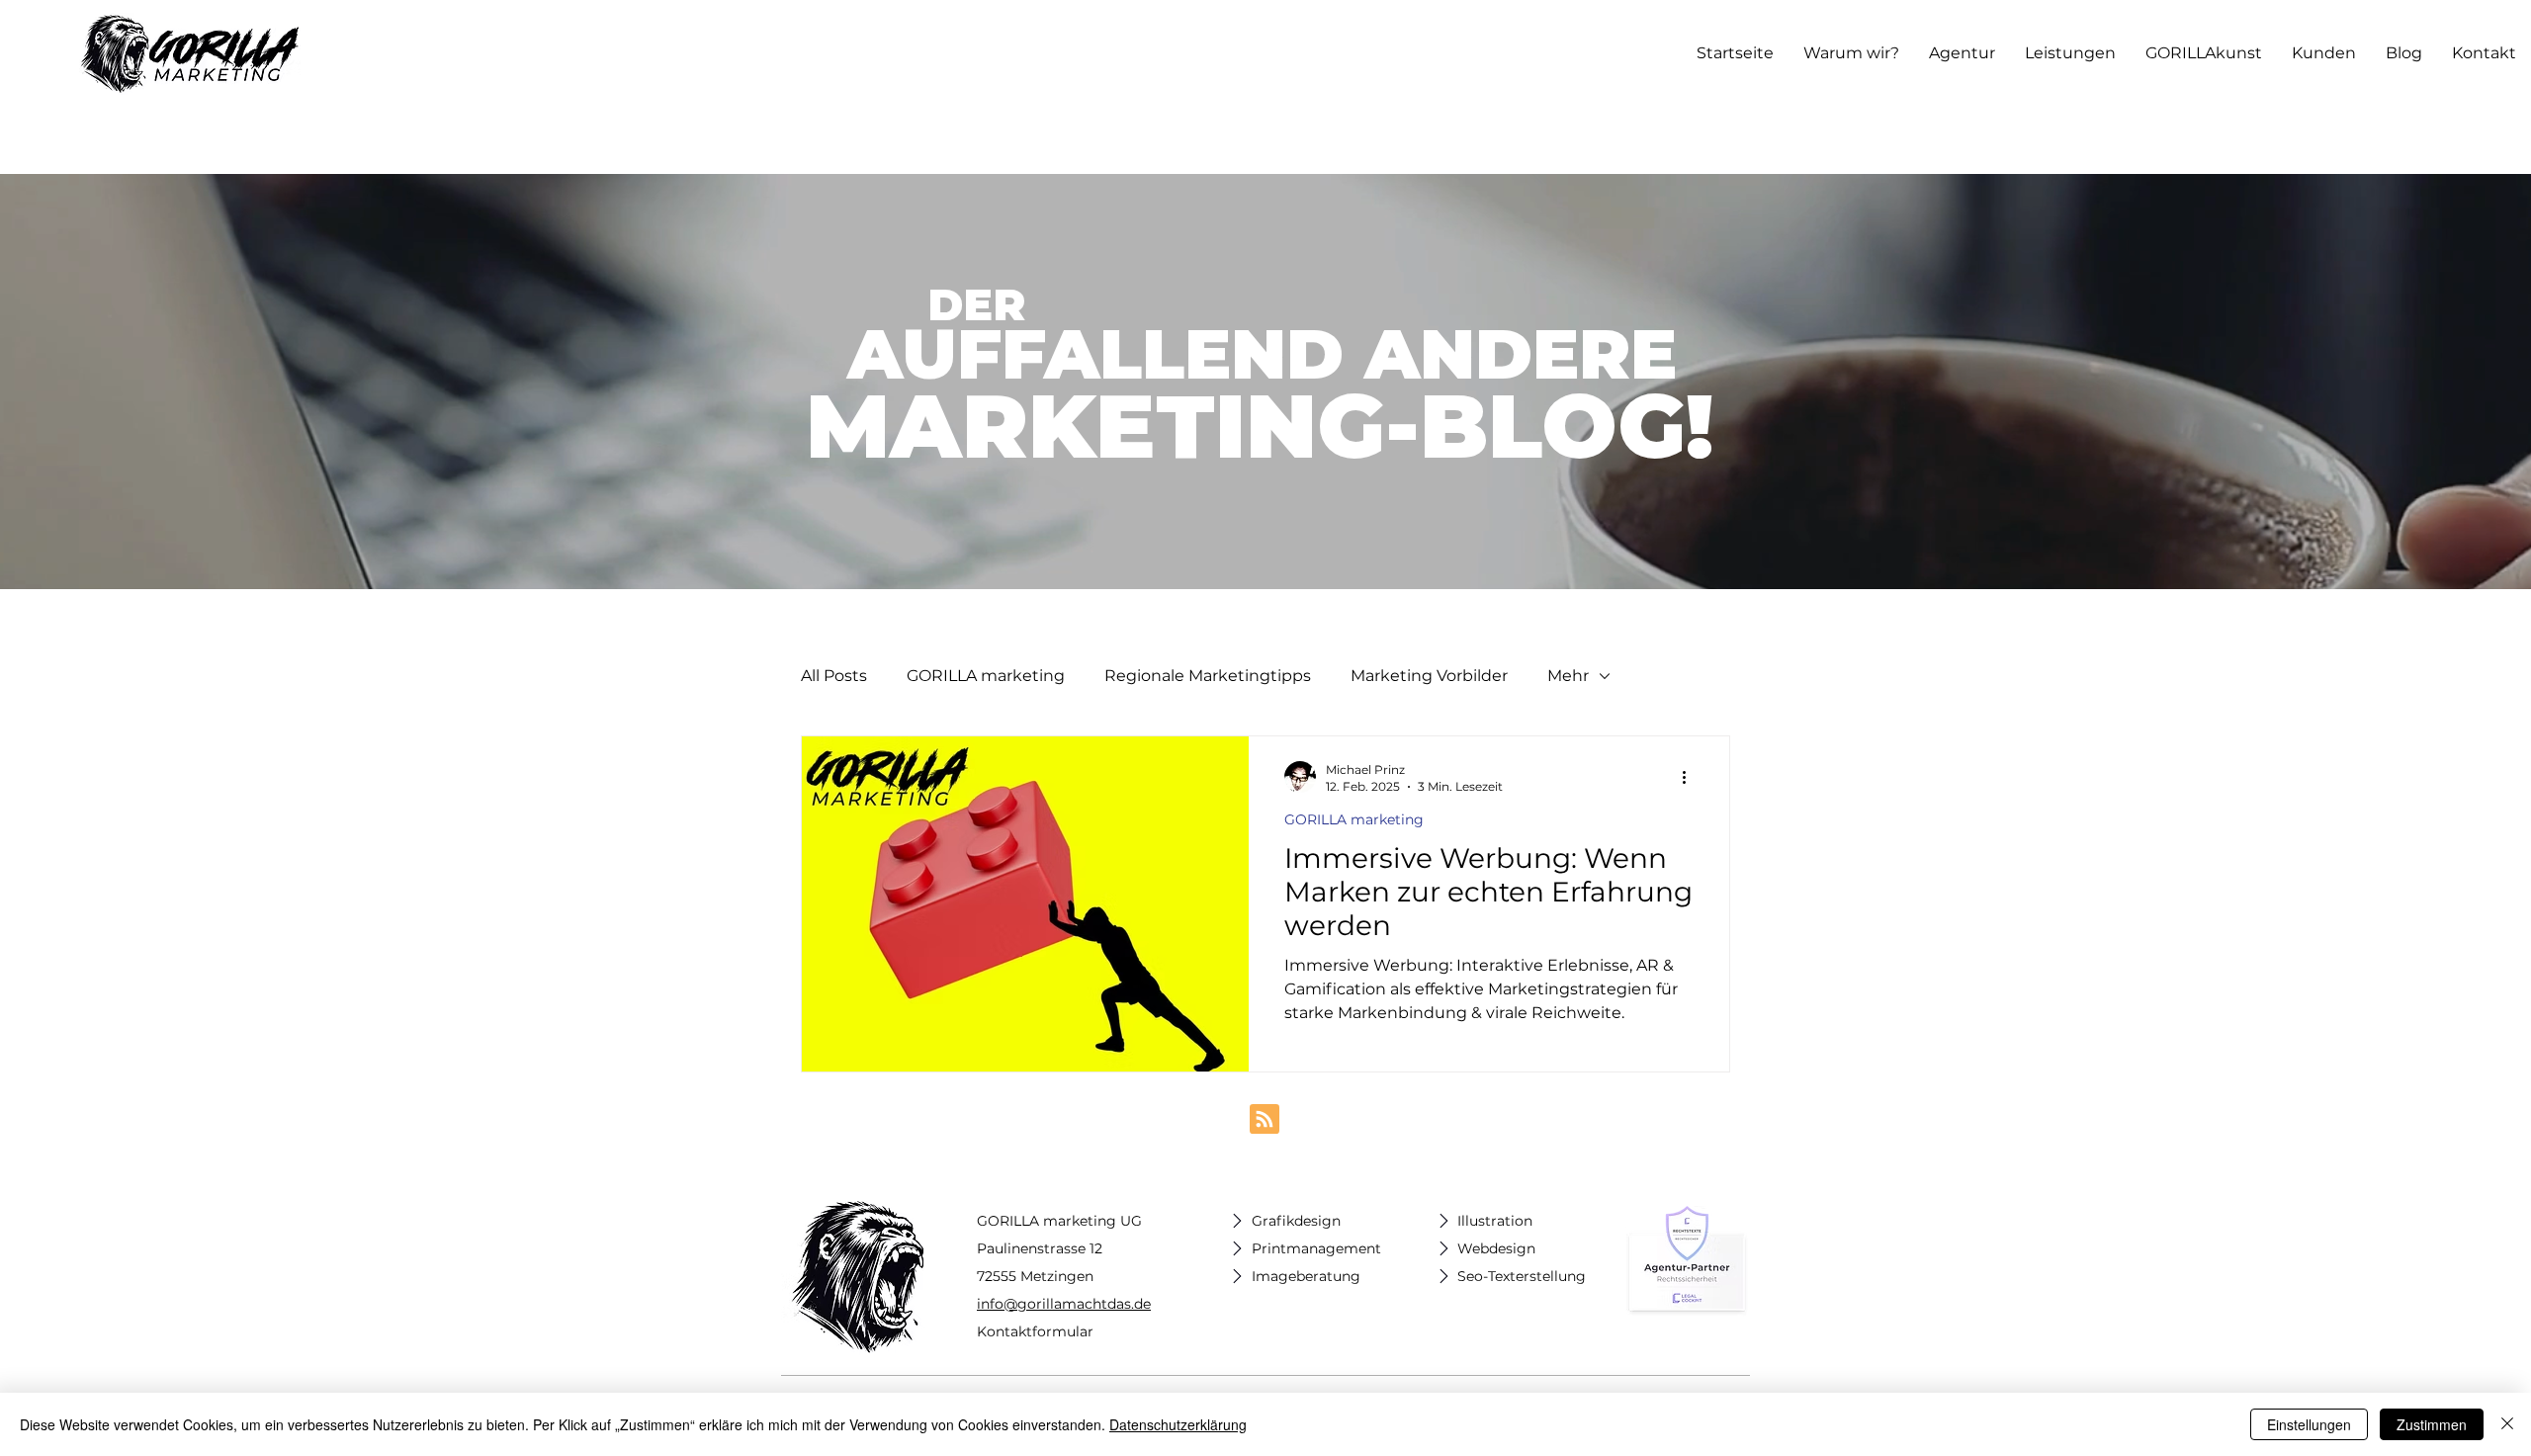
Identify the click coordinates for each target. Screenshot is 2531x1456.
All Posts (834, 676)
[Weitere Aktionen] (1691, 777)
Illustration (1495, 1221)
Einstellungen (2309, 1424)
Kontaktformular (1035, 1331)
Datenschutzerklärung (1178, 1424)
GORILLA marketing (986, 676)
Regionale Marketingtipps (1208, 676)
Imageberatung (1306, 1276)
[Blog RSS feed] (1265, 1120)
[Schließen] (2507, 1424)
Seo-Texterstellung (1522, 1276)
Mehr (1568, 676)
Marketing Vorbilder (1429, 676)
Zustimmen (2432, 1424)
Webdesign (1496, 1248)
